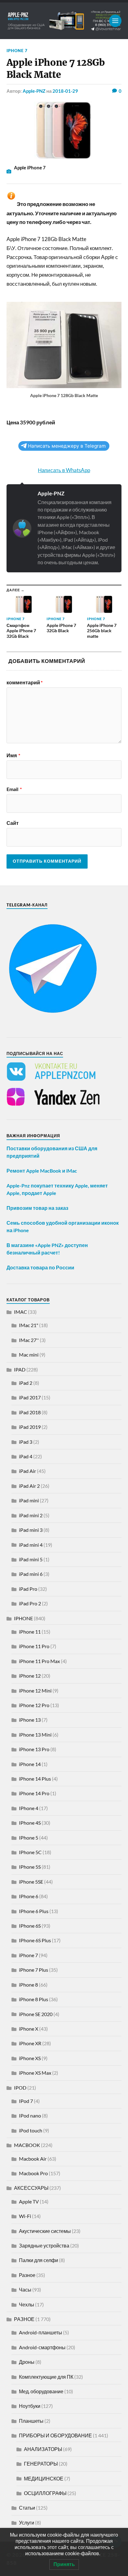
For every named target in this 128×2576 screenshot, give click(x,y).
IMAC (21, 1312)
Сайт (13, 823)
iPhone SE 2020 (36, 2014)
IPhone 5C (30, 1852)
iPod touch (31, 2130)
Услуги (27, 2522)
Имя (13, 755)
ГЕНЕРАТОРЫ (41, 2464)
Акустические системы (45, 2231)
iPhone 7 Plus (34, 1970)
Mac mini (29, 1355)
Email (14, 789)
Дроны (27, 2362)
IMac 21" (29, 1325)
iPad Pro (28, 1589)
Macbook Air (33, 2159)
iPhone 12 (30, 1676)
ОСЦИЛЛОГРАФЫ (45, 2493)
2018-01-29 (65, 91)
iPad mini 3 (31, 1530)
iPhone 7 (17, 51)
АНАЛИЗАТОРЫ (43, 2449)
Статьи (27, 2508)
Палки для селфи (39, 2260)
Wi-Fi (25, 2216)
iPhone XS (30, 2058)
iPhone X (29, 2029)
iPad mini (29, 1500)
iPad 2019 (30, 1427)
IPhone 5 (29, 1838)
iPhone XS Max (35, 2073)
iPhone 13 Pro (34, 1749)
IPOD (20, 2088)
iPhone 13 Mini (35, 1735)
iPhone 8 (28, 1985)
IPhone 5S (30, 1867)
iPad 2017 (30, 1397)
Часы (25, 2290)
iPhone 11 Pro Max (39, 1661)
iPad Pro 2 (30, 1603)
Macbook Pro (33, 2173)
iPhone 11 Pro (34, 1646)
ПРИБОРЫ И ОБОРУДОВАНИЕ (55, 2435)
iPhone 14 (30, 1764)
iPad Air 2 (29, 1486)
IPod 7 (26, 2101)
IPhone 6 (29, 1896)
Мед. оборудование (41, 2391)
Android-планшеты (41, 2332)
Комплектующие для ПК (46, 2377)
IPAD (20, 1369)
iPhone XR (30, 2043)
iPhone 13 (30, 1720)
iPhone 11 (30, 1632)
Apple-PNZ (34, 91)
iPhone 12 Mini (35, 1690)
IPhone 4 (29, 1808)
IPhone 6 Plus (34, 1911)
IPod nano (30, 2115)
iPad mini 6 (31, 1574)
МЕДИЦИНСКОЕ (44, 2478)
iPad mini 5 (31, 1559)
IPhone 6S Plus (35, 1940)
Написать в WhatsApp (64, 470)
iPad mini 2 (31, 1515)
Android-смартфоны (42, 2347)
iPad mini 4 (31, 1545)
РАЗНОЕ (24, 2319)
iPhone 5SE (31, 1882)
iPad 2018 (30, 1412)
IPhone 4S (30, 1823)
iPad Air (27, 1471)
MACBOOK (27, 2145)
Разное (27, 2275)
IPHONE (23, 1618)
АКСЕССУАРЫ (31, 2188)
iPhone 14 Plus (35, 1779)
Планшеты (31, 2421)
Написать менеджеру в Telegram (67, 446)
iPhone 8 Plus (34, 1999)
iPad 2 (26, 1383)
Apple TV (29, 2201)
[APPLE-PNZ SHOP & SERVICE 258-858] (64, 21)
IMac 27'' (29, 1340)
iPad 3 (26, 1442)
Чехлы (27, 2304)
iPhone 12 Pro (34, 1705)
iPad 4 (26, 1456)
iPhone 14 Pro (34, 1793)
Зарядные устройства (44, 2245)
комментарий (25, 682)
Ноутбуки (30, 2406)
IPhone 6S (30, 1926)
